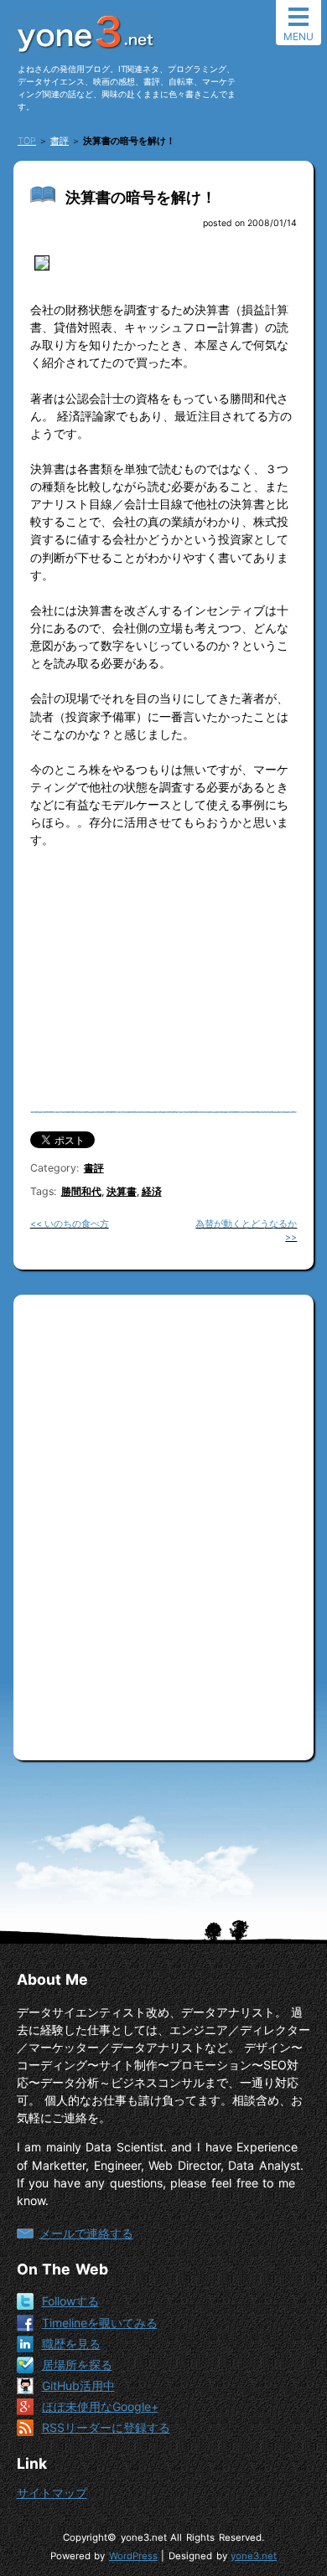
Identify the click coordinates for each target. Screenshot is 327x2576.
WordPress (133, 2556)
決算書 (122, 1191)
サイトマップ (52, 2493)
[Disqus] (164, 1521)
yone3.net (254, 2556)
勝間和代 (81, 1191)
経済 (152, 1191)
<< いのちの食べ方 (70, 1224)
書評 (94, 1168)
